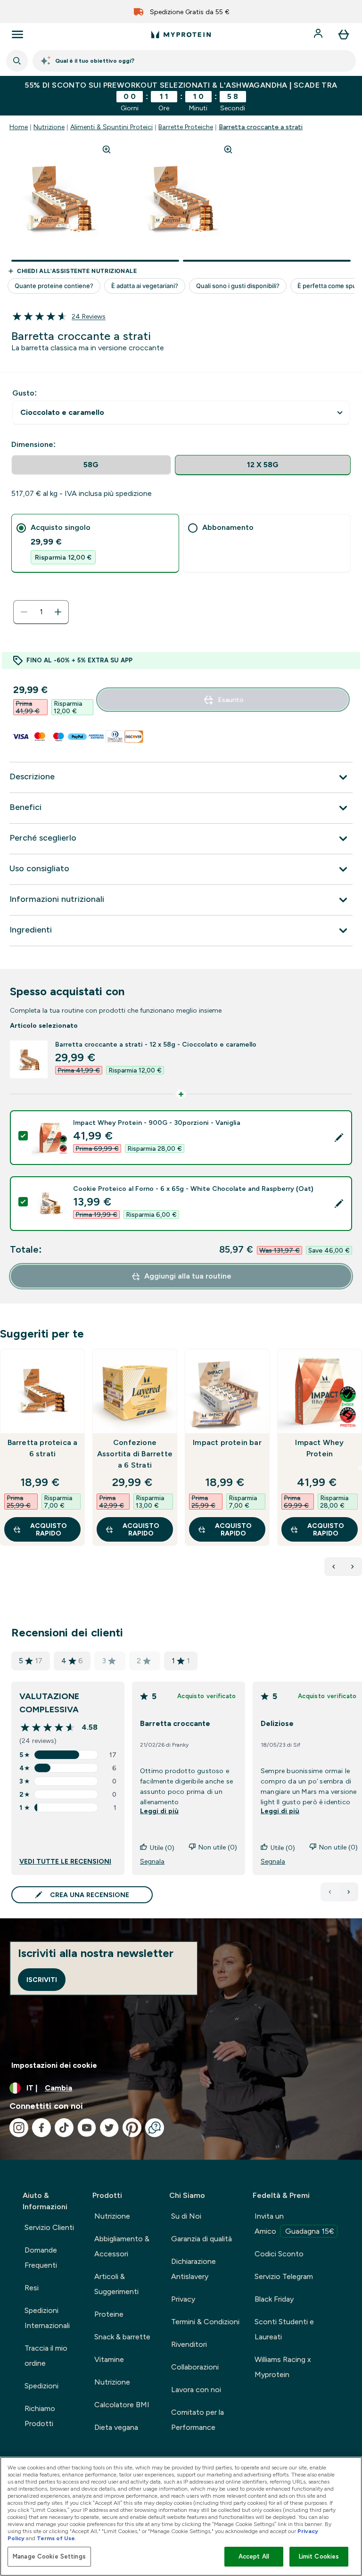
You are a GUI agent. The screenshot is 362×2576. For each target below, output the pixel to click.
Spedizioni (41, 2386)
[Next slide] (360, 1468)
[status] (41, 612)
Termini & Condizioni (205, 2322)
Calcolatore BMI (122, 2405)
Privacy (183, 2299)
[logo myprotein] (181, 34)
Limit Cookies (319, 2556)
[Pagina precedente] (330, 1892)
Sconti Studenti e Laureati (284, 2329)
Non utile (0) (218, 1847)
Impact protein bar (227, 1442)
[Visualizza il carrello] (344, 34)
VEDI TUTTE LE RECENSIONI (65, 1861)
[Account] (319, 34)
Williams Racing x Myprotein (283, 2367)
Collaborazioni (195, 2367)
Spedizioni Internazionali (47, 2318)
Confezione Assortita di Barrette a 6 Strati (135, 1454)
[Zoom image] (107, 149)
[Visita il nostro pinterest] (132, 2128)
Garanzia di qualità (202, 2239)
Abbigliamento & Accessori (122, 2246)
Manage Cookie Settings (49, 2556)
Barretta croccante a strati (261, 127)
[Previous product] (334, 1567)
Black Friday (274, 2299)
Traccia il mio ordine (46, 2356)
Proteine (109, 2314)
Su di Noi (186, 2216)
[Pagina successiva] (349, 1892)
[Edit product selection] (339, 1138)
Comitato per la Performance (197, 2420)
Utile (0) (162, 1848)
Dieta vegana (116, 2427)
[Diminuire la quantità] (24, 612)
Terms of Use (56, 2538)
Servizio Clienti (49, 2227)
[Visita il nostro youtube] (87, 2128)
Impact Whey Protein (319, 1448)
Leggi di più (159, 1811)
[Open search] (17, 61)
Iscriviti (42, 1980)
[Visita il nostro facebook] (41, 2128)
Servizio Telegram (284, 2276)
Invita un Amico (294, 2224)
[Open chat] (155, 2128)
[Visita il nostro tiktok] (64, 2128)
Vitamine (109, 2359)
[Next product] (353, 1567)
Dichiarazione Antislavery (193, 2269)
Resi (32, 2288)
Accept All (254, 2556)
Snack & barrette (122, 2337)
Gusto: (25, 393)
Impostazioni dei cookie (54, 2065)
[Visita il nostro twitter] (109, 2128)
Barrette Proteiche (186, 127)
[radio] (91, 465)
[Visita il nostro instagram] (19, 2128)
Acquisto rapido (49, 1529)
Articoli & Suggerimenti (116, 2284)
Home (19, 127)
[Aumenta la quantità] (58, 612)
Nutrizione (49, 127)
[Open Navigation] (17, 34)
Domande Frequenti (41, 2258)
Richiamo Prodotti (40, 2416)
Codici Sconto (279, 2254)
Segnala (152, 1861)
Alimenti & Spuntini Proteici (111, 127)
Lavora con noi (196, 2390)
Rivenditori (189, 2344)
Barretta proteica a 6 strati (43, 1448)
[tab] (95, 543)
